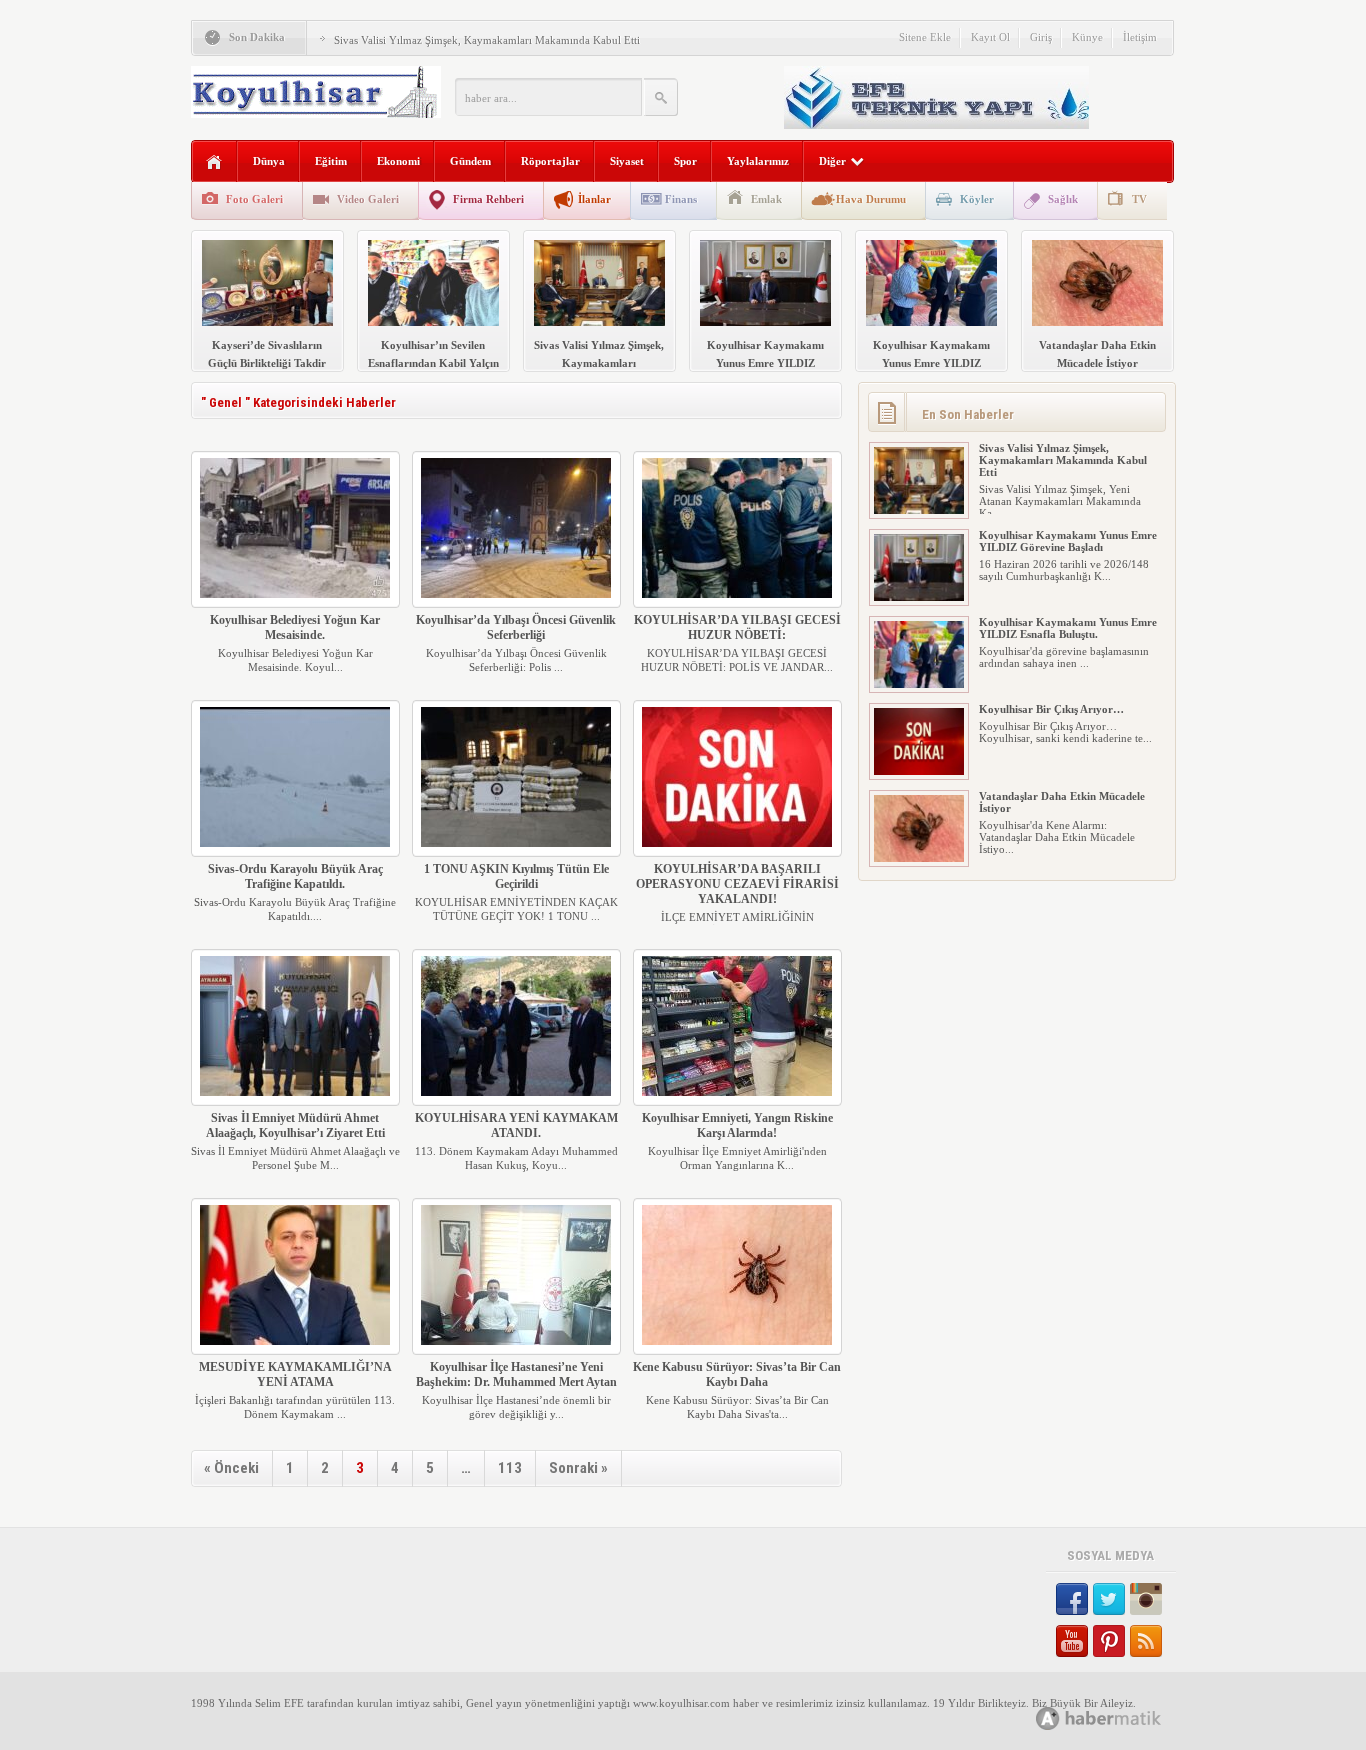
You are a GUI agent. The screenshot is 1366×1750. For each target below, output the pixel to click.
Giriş (1041, 37)
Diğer (832, 161)
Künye (1087, 37)
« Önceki (231, 1468)
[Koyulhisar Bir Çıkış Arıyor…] (919, 771)
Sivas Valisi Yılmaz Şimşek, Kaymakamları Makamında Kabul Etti (487, 40)
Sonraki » (578, 1468)
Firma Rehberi (488, 199)
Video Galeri (368, 199)
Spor (685, 161)
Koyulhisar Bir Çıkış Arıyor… (1051, 709)
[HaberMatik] (1120, 1717)
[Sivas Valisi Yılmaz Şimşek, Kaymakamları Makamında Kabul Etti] (919, 510)
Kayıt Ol (990, 37)
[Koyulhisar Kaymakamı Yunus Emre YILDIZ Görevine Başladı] (919, 597)
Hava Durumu (871, 199)
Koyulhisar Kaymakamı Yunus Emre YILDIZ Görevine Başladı (1068, 541)
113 (510, 1468)
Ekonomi (398, 161)
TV (1139, 199)
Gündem (470, 161)
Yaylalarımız (758, 161)
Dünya (269, 161)
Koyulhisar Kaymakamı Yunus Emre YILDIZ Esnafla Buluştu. (1068, 628)
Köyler (977, 199)
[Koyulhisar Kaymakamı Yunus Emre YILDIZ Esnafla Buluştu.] (919, 684)
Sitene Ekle (925, 37)
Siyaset (627, 161)
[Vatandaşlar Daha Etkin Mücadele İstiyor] (919, 858)
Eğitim (331, 161)
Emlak (766, 199)
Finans (681, 199)
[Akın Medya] (1048, 1718)
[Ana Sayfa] (214, 162)
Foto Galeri (254, 199)
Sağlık (1063, 199)
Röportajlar (550, 161)
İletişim (1140, 37)
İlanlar (594, 199)
